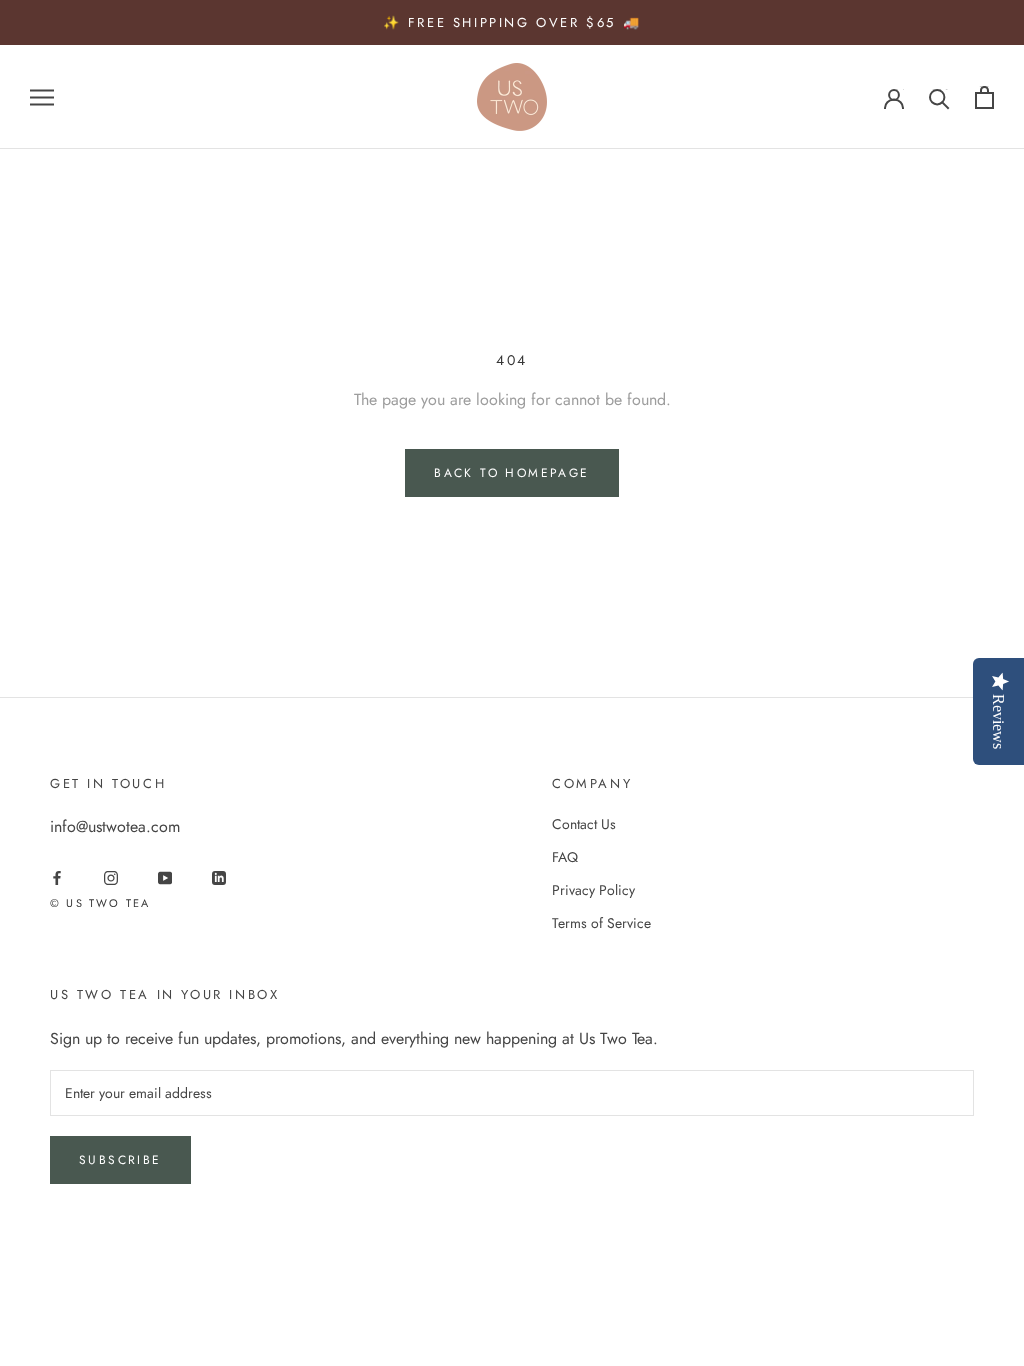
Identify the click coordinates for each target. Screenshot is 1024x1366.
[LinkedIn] (219, 876)
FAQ (565, 857)
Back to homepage (511, 473)
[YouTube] (165, 876)
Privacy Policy (593, 890)
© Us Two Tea (100, 903)
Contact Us (584, 824)
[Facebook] (57, 876)
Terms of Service (601, 923)
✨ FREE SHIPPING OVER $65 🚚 (512, 22)
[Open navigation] (42, 97)
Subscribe (120, 1160)
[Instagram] (111, 876)
